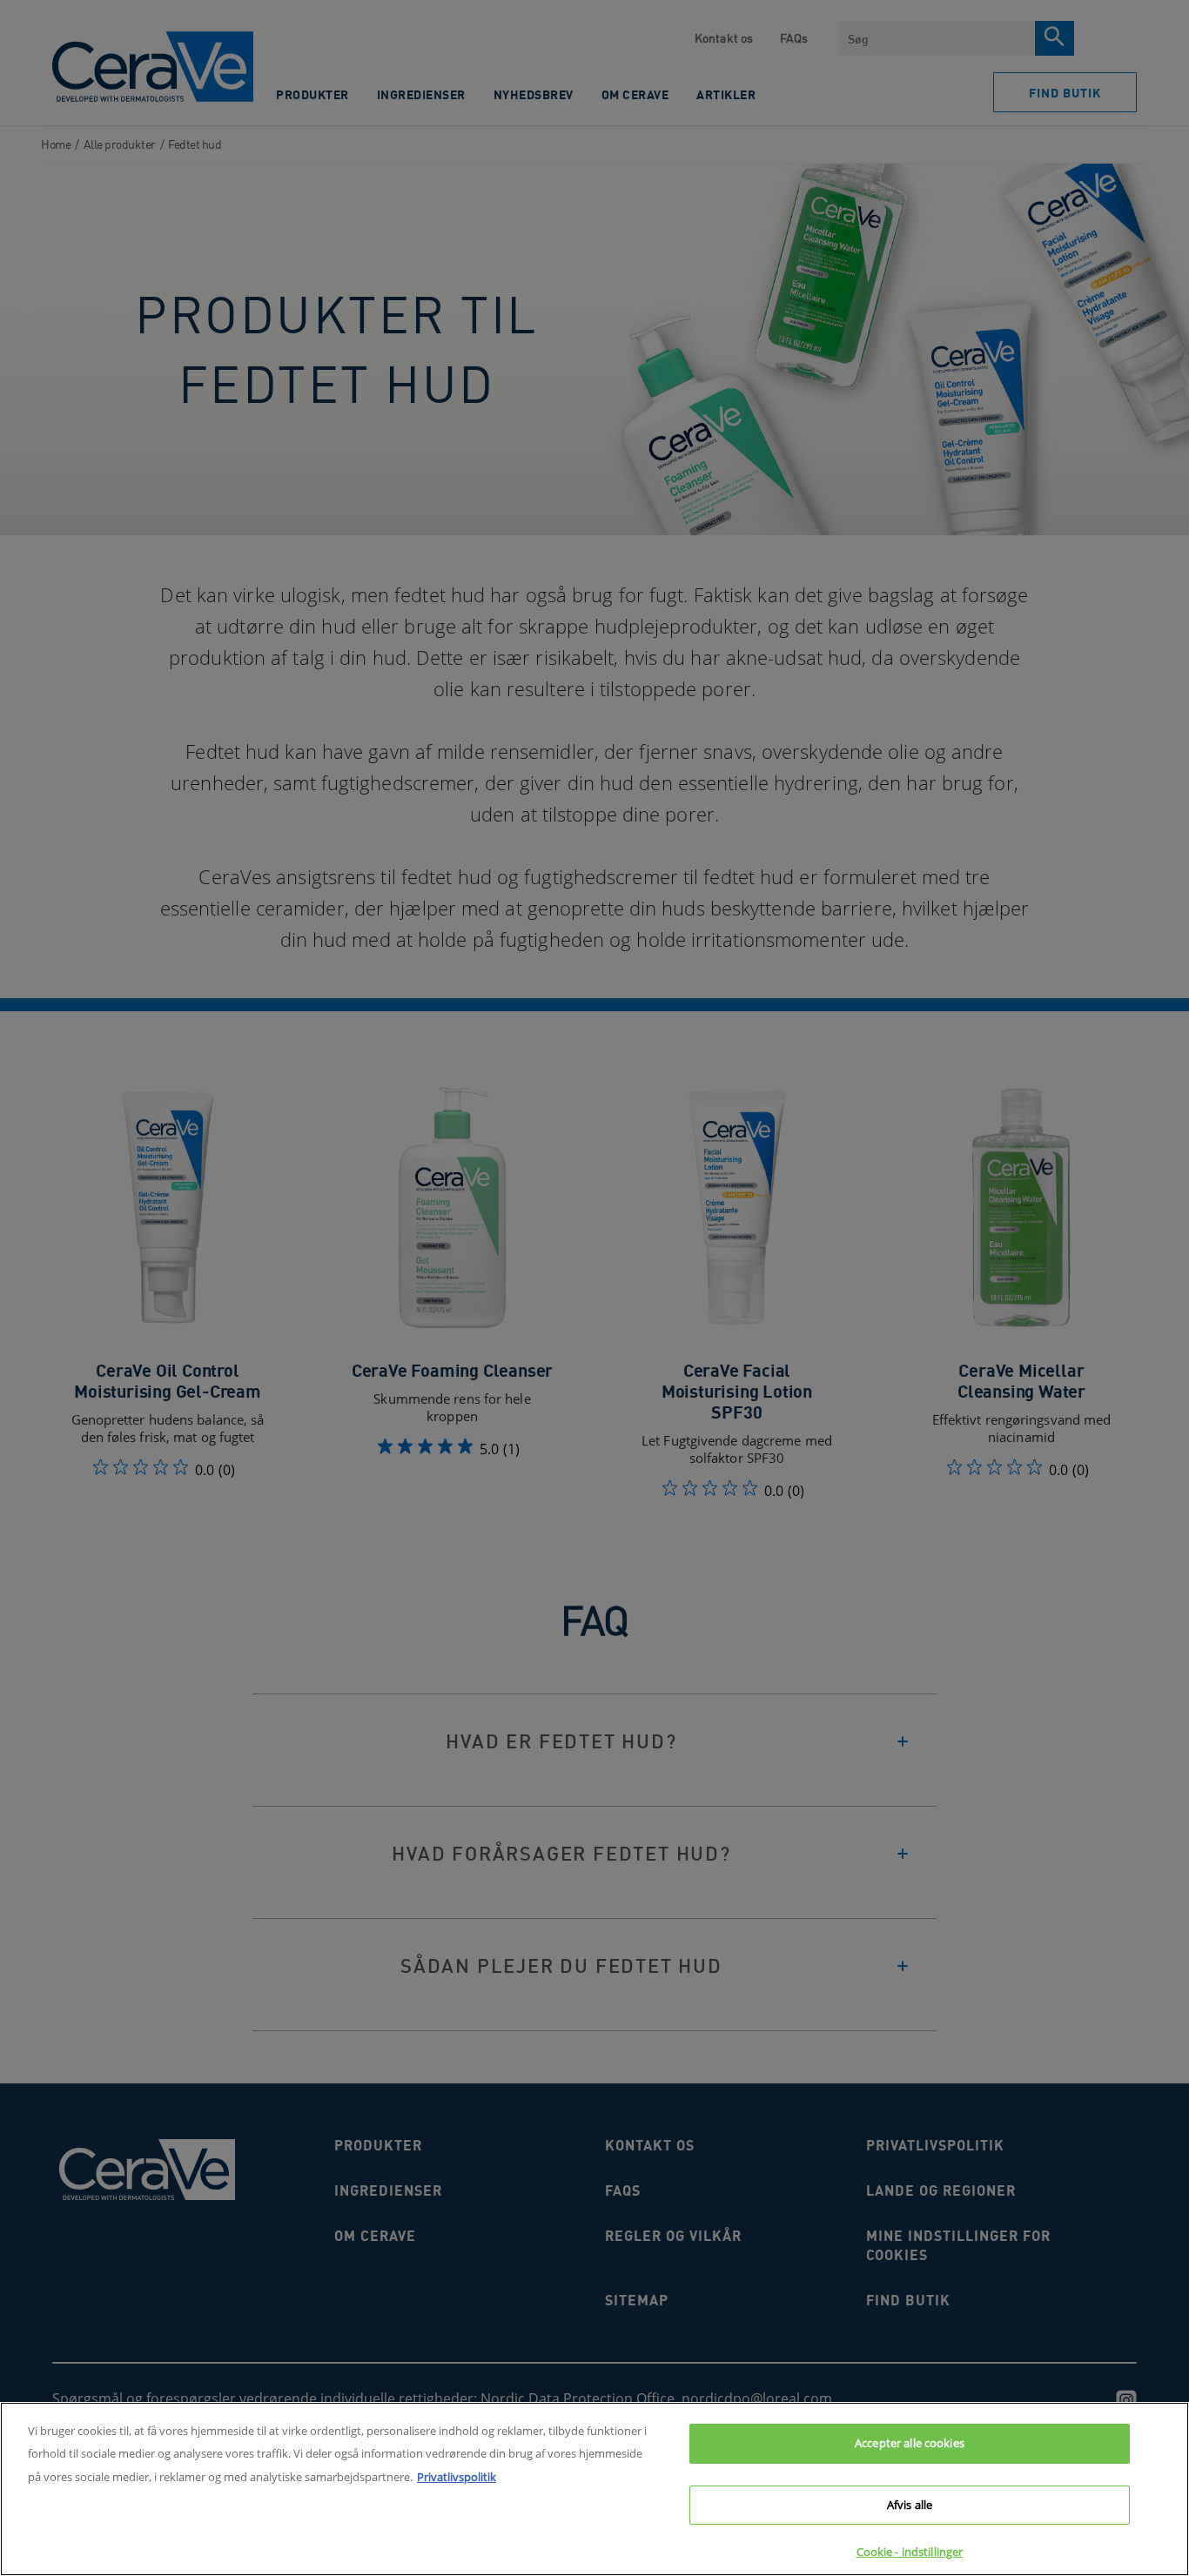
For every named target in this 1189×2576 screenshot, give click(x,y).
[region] (594, 2489)
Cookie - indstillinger (910, 2552)
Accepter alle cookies (910, 2443)
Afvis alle (910, 2505)
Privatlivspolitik (457, 2477)
